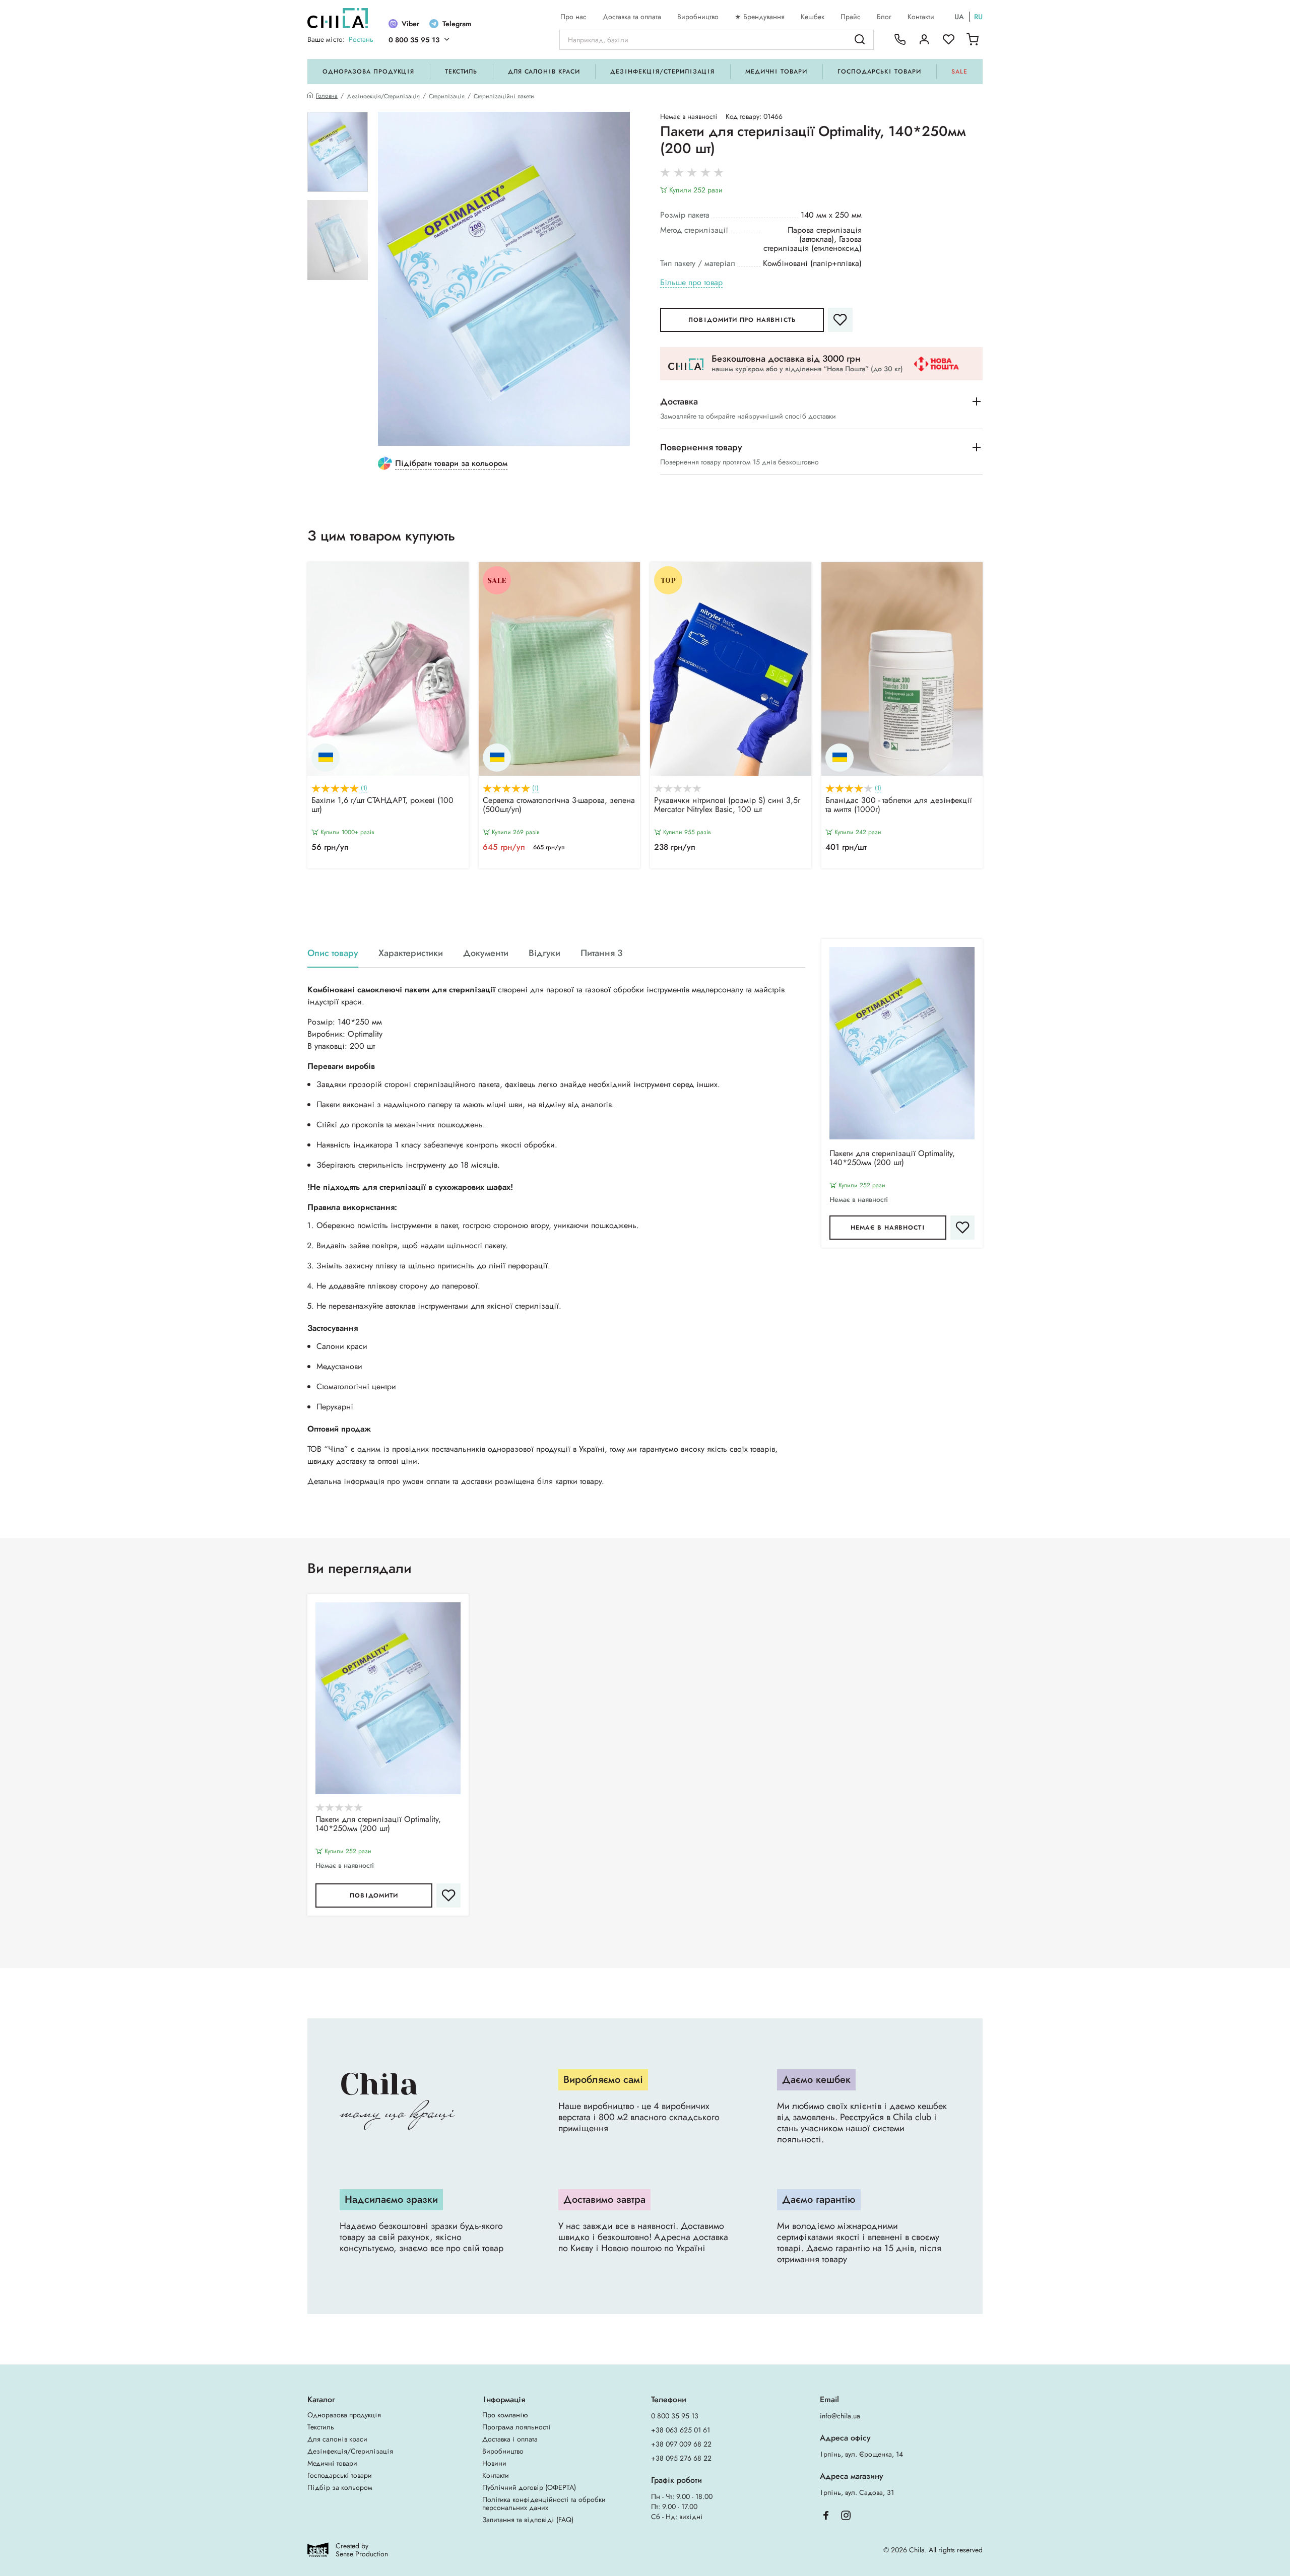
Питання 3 (601, 953)
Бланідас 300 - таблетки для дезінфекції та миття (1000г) (899, 805)
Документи (486, 953)
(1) (364, 788)
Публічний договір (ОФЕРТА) (529, 2487)
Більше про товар (691, 283)
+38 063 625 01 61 (681, 2430)
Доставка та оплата (632, 17)
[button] (645, 893)
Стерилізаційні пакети (504, 96)
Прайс (851, 17)
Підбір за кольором (340, 2487)
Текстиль (461, 72)
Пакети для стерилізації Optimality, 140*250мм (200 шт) (892, 1159)
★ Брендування (760, 17)
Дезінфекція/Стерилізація (662, 72)
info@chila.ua (840, 2416)
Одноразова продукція (368, 72)
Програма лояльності (517, 2427)
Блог (884, 17)
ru (978, 17)
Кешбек (813, 17)
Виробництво (698, 17)
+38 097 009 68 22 (681, 2444)
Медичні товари (776, 72)
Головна (327, 96)
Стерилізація (447, 96)
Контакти (921, 17)
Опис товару (333, 953)
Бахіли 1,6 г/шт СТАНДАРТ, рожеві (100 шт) (382, 805)
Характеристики (411, 953)
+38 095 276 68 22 (681, 2458)
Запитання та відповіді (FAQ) (528, 2520)
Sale (959, 72)
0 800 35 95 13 (414, 40)
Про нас (573, 17)
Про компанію (505, 2415)
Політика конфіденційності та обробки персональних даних (544, 2503)
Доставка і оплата (510, 2439)
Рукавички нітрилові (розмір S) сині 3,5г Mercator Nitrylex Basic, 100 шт (727, 805)
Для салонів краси (544, 72)
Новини (494, 2463)
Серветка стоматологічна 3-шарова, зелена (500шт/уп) (559, 805)
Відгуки (544, 953)
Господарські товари (879, 72)
